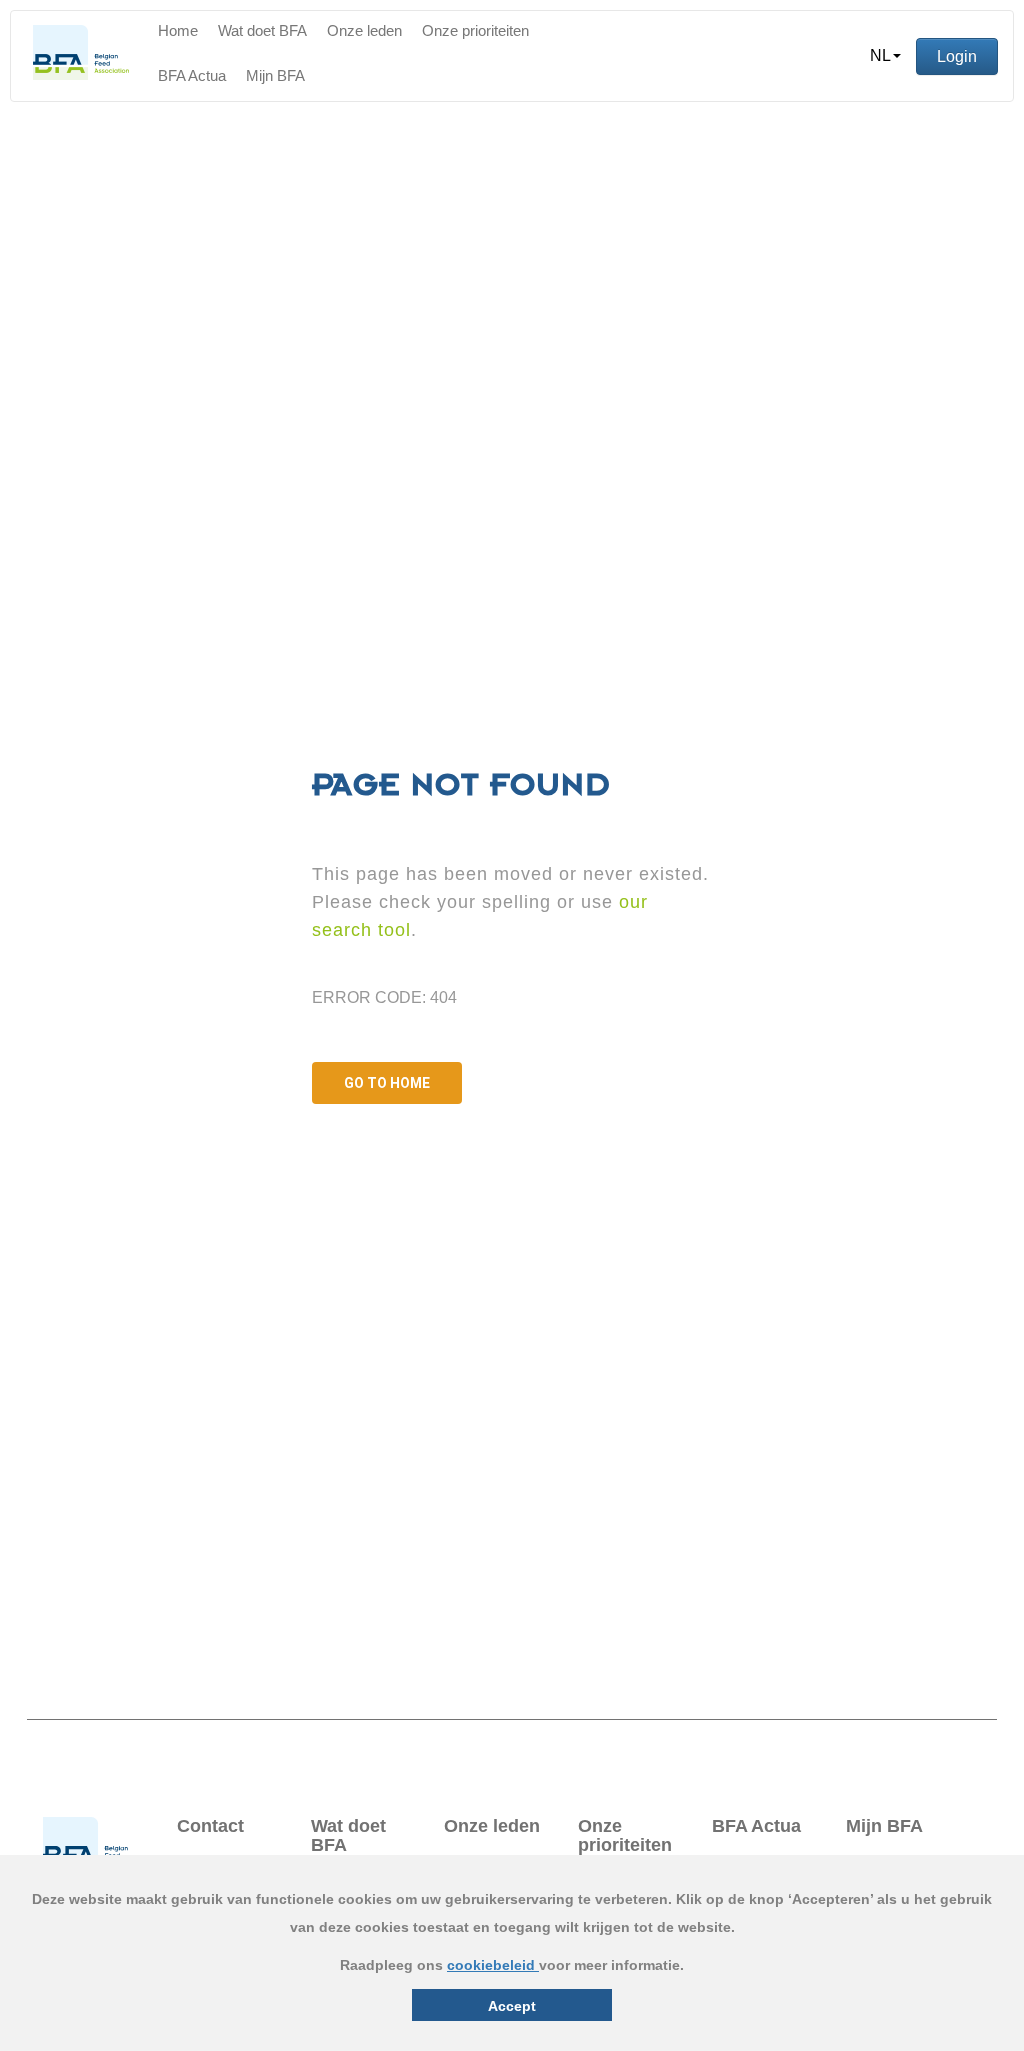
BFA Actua (192, 75)
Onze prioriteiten (475, 30)
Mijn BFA (275, 75)
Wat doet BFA (262, 30)
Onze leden (364, 30)
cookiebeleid (493, 1965)
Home (178, 30)
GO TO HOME (387, 1083)
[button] (885, 56)
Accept (512, 2006)
